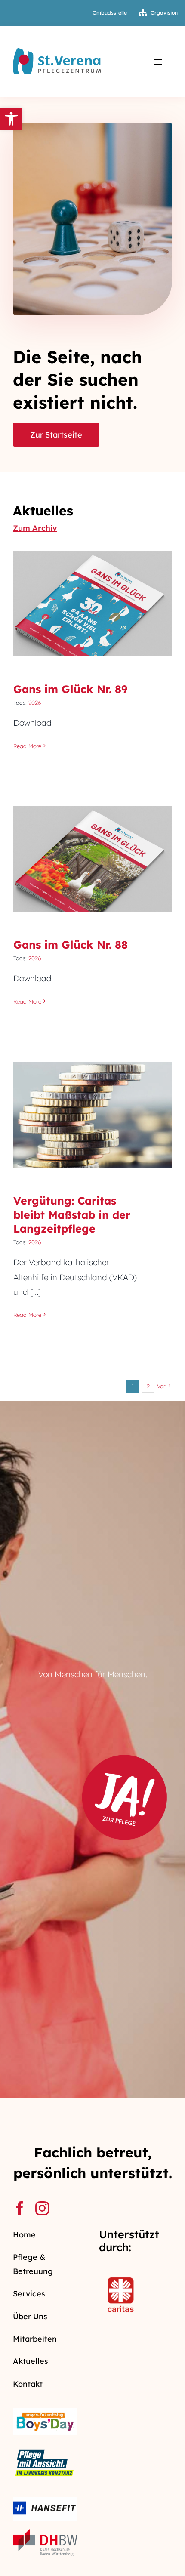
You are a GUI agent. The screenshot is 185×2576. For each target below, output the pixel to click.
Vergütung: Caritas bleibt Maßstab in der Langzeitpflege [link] (93, 1094)
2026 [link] (35, 703)
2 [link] (148, 1386)
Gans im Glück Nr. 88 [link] (93, 851)
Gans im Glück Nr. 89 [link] (93, 595)
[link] (11, 119)
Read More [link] (27, 746)
